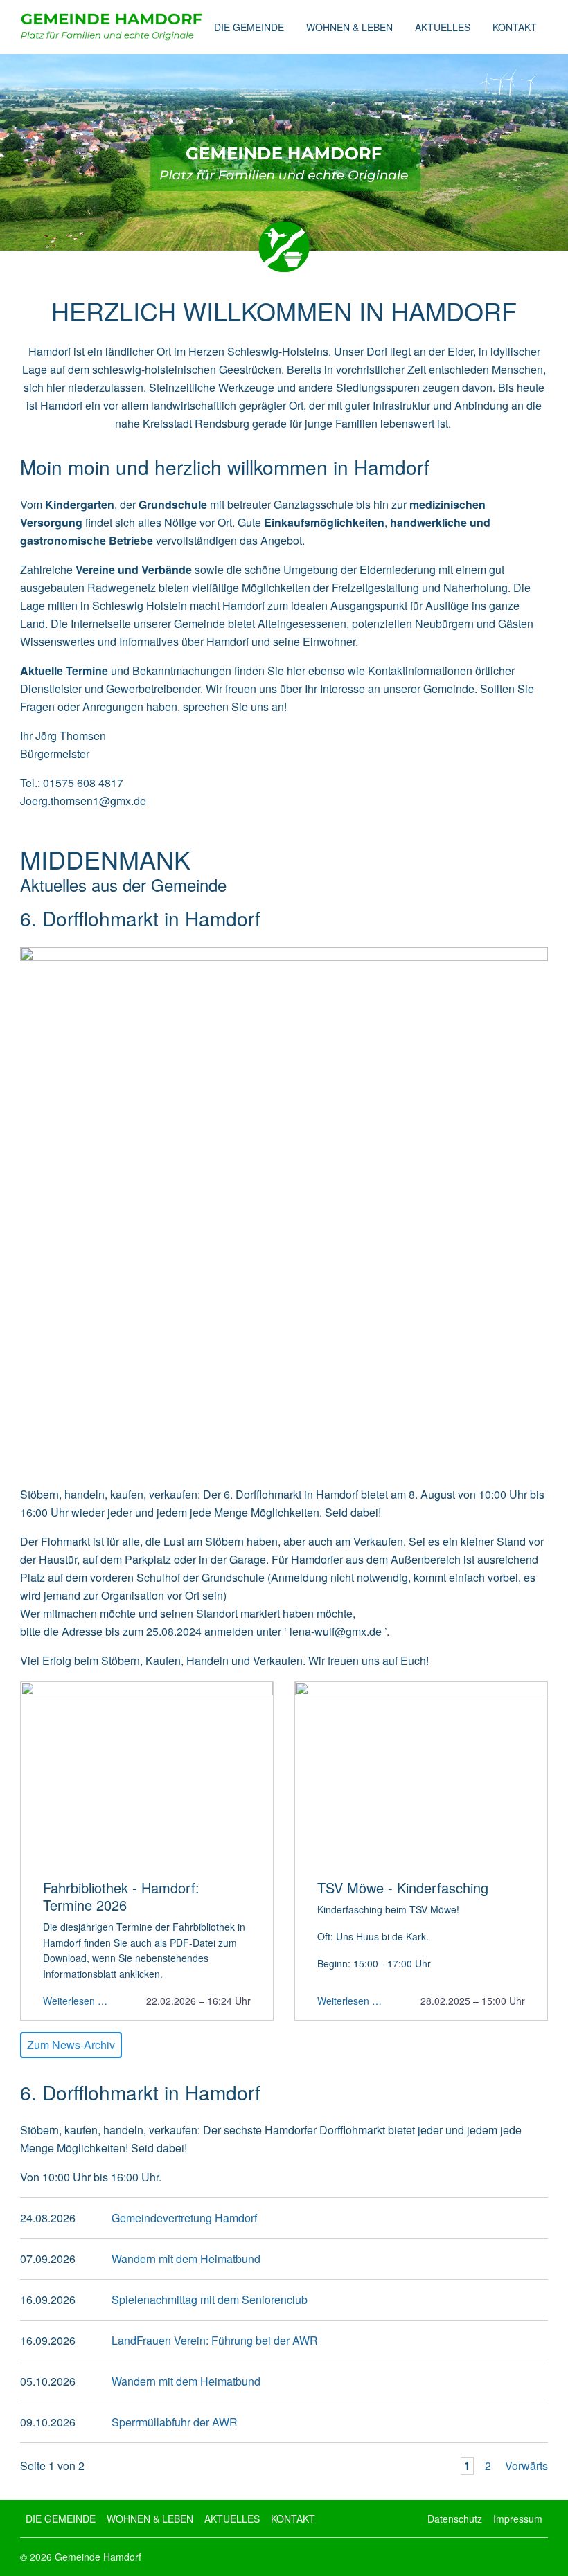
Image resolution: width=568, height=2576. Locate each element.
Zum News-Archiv (71, 2045)
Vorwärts (526, 2466)
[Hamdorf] (112, 27)
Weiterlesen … (75, 2000)
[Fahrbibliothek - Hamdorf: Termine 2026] (147, 1775)
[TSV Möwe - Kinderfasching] (421, 1775)
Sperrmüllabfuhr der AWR (175, 2422)
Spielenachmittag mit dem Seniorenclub (210, 2299)
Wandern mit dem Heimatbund (186, 2259)
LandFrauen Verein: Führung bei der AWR (215, 2340)
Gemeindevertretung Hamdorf (184, 2218)
